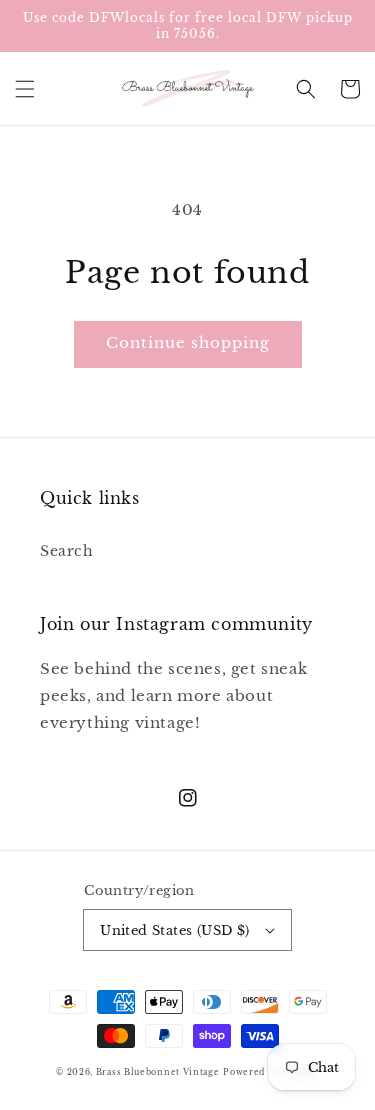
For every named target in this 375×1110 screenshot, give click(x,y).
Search (67, 551)
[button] (25, 89)
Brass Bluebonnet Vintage (158, 1072)
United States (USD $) (174, 930)
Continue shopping (188, 342)
